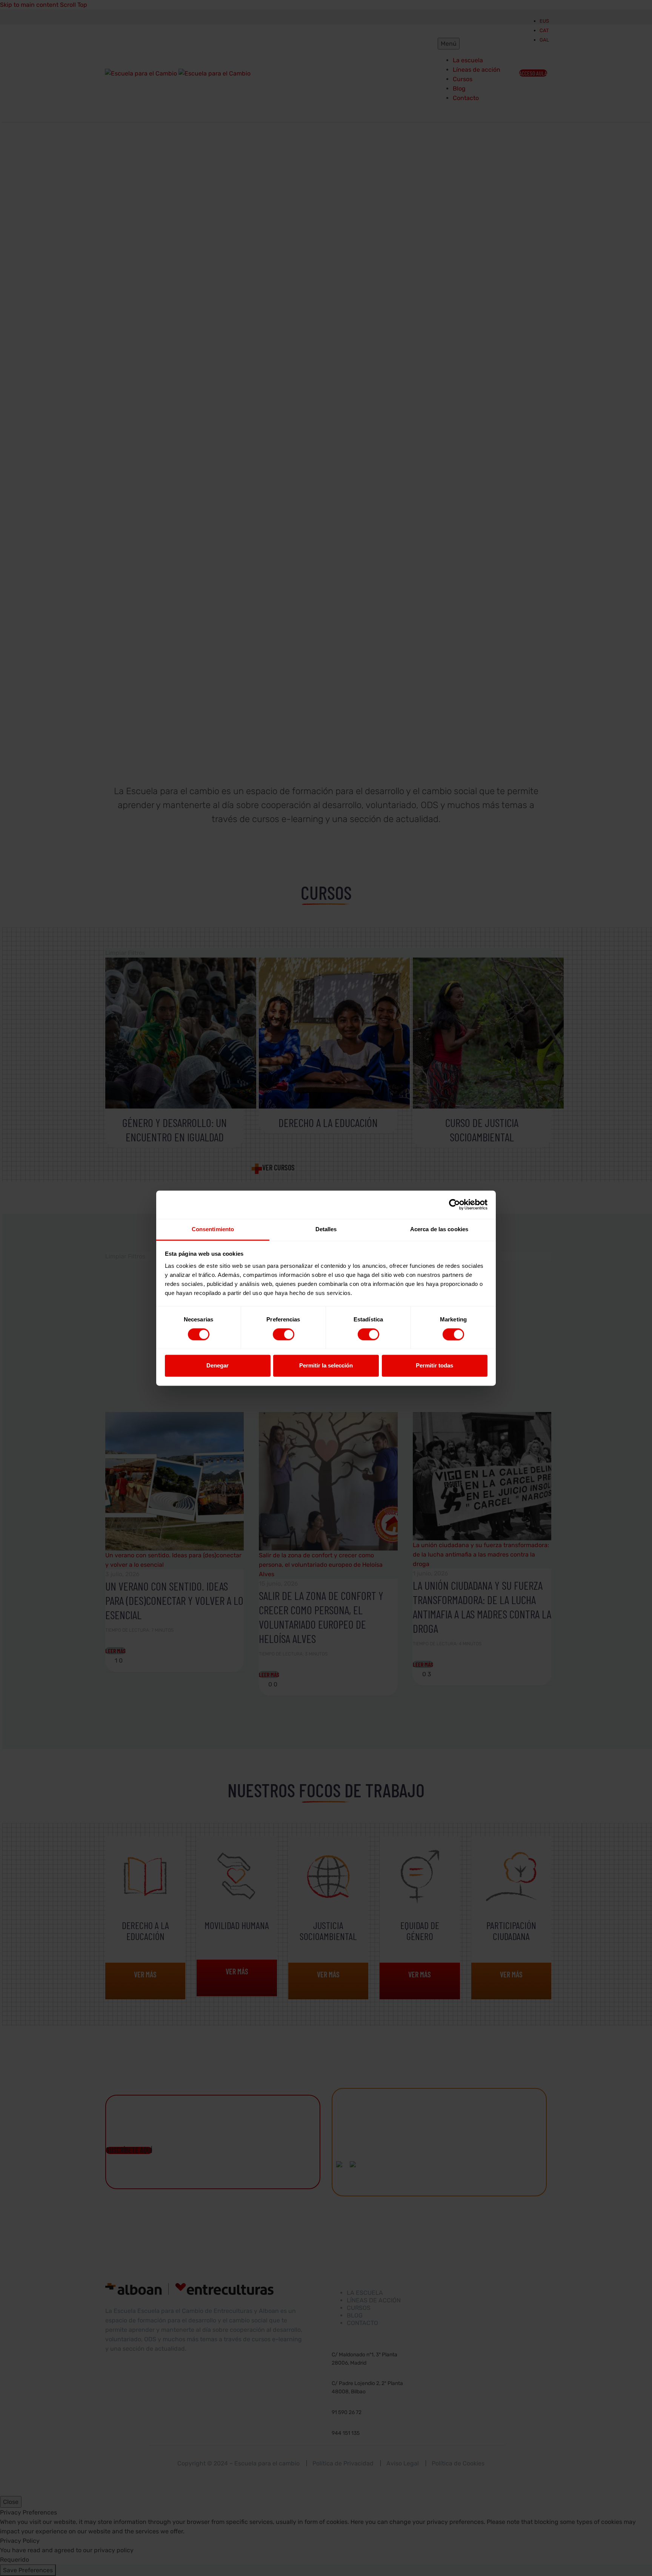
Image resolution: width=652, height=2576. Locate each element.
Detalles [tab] (326, 1229)
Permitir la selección (326, 1366)
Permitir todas (434, 1366)
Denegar (218, 1366)
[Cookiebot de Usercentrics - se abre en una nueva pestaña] (454, 1204)
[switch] (284, 1334)
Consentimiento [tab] (213, 1229)
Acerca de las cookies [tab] (439, 1229)
